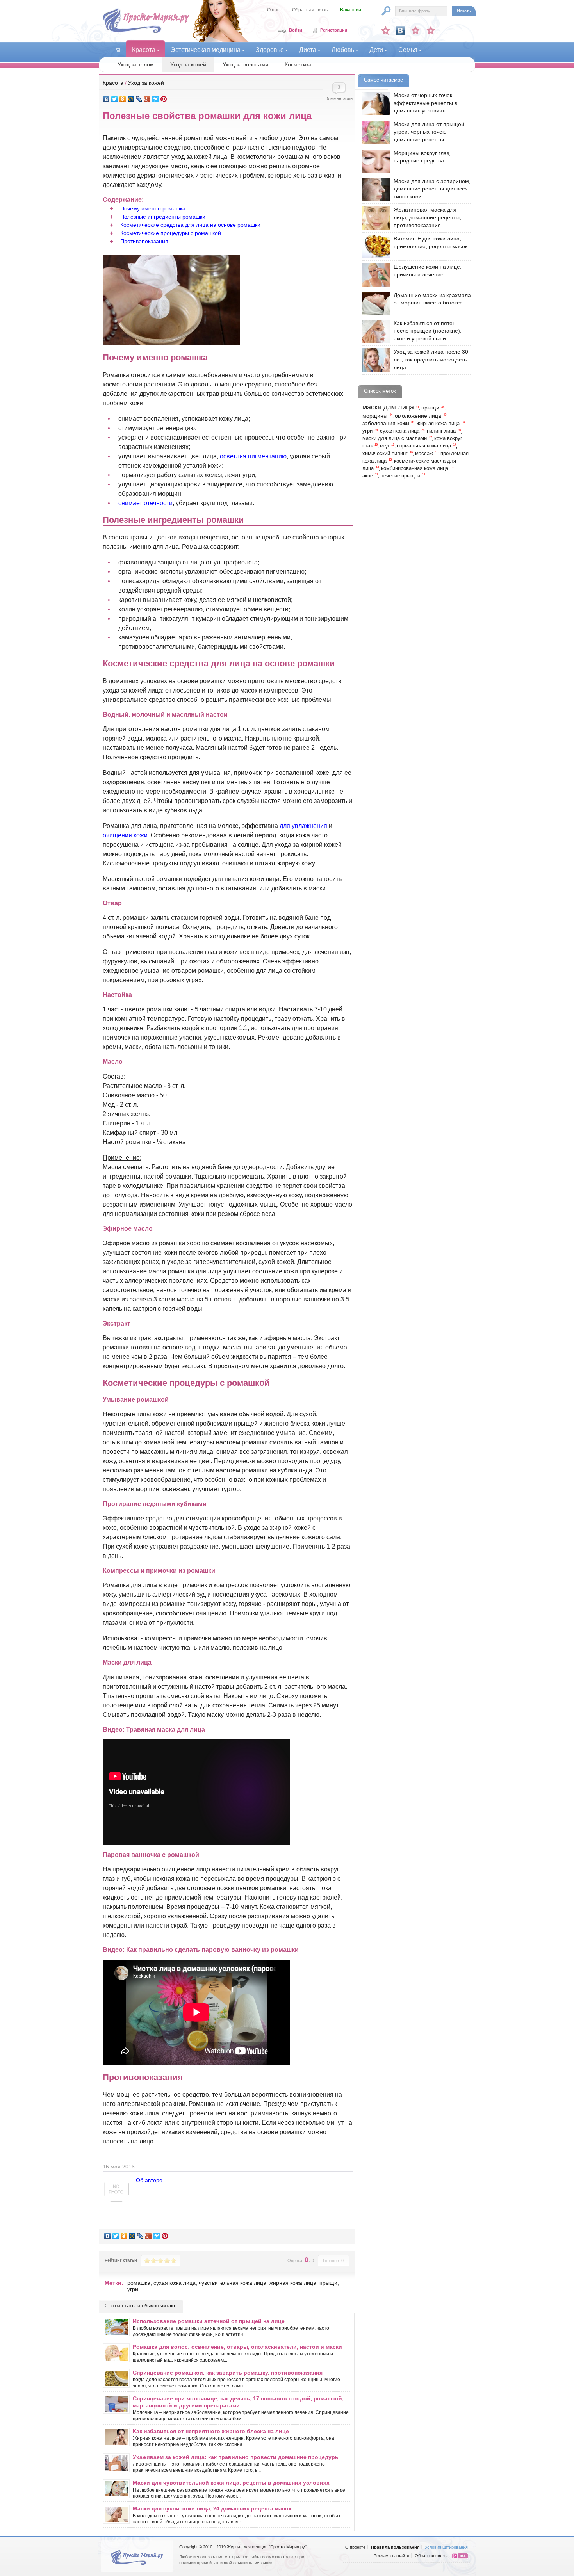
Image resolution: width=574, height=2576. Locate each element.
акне (368, 476)
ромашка (139, 2283)
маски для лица (388, 407)
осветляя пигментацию (253, 456)
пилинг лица (441, 431)
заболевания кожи (386, 423)
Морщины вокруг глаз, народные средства (422, 157)
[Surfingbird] (156, 99)
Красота (113, 83)
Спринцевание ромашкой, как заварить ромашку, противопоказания (228, 2373)
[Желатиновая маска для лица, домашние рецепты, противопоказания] (374, 218)
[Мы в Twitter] (431, 30)
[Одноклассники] (123, 99)
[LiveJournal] (139, 99)
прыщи (328, 2283)
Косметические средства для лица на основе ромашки (190, 225)
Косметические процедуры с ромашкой (171, 233)
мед (385, 446)
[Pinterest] (164, 99)
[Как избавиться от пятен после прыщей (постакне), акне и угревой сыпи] (374, 331)
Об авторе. (150, 2180)
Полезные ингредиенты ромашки (163, 217)
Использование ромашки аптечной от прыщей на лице (209, 2321)
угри (133, 2289)
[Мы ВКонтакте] (400, 30)
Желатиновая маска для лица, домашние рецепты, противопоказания (427, 217)
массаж (424, 454)
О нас (273, 10)
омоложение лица (418, 416)
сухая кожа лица (175, 2283)
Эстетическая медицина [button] (206, 50)
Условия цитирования (446, 2547)
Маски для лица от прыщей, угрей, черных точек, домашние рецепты (430, 132)
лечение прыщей (400, 476)
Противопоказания (144, 241)
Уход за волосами (245, 64)
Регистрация (334, 30)
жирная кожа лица (293, 2283)
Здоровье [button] (270, 50)
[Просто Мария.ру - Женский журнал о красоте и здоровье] (146, 32)
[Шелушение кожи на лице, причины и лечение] (374, 275)
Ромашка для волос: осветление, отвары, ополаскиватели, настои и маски (237, 2347)
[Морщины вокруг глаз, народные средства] (374, 161)
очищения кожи (125, 835)
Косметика (298, 64)
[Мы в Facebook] (415, 30)
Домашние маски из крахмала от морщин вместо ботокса (432, 299)
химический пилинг (385, 454)
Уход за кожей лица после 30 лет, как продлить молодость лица (431, 359)
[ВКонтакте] (106, 99)
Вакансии (351, 10)
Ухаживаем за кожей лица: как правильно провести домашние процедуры (236, 2457)
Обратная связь (310, 10)
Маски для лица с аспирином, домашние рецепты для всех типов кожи (432, 189)
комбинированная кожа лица (415, 468)
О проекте (355, 2547)
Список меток (380, 391)
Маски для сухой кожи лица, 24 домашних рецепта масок (212, 2508)
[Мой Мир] (131, 99)
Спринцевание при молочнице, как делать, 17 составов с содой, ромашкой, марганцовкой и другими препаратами (238, 2402)
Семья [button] (408, 50)
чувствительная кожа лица (233, 2283)
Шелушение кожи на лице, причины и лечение (428, 271)
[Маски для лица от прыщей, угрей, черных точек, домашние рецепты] (374, 132)
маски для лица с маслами (395, 438)
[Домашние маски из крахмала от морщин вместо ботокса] (374, 303)
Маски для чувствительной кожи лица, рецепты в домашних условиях (231, 2483)
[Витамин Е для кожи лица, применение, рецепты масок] (374, 247)
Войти (296, 30)
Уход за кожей (188, 64)
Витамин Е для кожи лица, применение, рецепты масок (430, 242)
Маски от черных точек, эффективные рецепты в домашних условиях (425, 103)
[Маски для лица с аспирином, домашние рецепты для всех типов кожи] (374, 189)
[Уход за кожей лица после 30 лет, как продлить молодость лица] (374, 360)
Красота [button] (144, 50)
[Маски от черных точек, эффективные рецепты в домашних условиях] (374, 103)
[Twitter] (115, 99)
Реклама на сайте (391, 2556)
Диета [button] (308, 50)
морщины (375, 416)
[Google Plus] (147, 99)
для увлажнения (303, 826)
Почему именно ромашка (153, 208)
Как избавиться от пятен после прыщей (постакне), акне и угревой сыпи (428, 331)
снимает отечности (145, 503)
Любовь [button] (343, 50)
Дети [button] (376, 50)
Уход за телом (136, 64)
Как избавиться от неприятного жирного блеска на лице (211, 2431)
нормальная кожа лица (424, 446)
